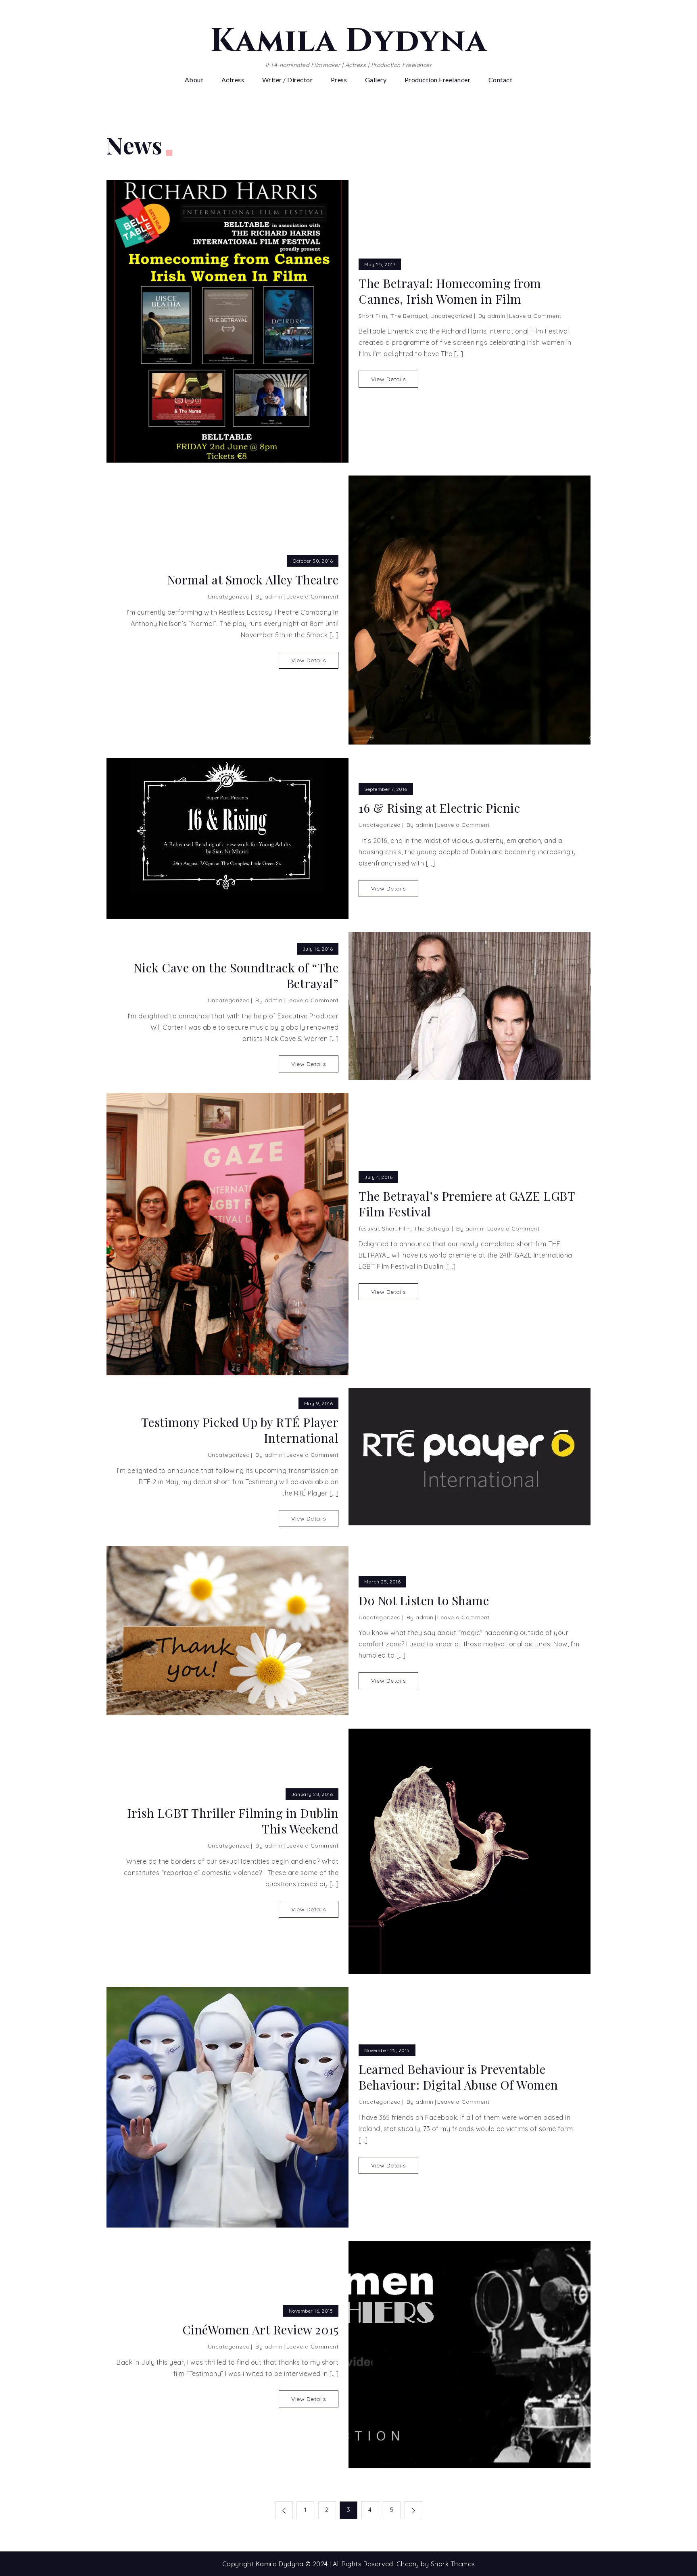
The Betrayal (409, 316)
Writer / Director (288, 80)
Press (339, 80)
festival (369, 1229)
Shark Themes (453, 2564)
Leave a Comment (535, 316)
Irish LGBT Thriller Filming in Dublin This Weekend (233, 1821)
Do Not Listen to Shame (424, 1601)
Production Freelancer (438, 80)
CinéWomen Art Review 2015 (260, 2330)
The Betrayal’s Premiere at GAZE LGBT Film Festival (467, 1204)
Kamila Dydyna (349, 41)
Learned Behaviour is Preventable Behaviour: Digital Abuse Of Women (458, 2077)
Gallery (376, 80)
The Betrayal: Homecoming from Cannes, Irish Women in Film (450, 291)
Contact (501, 80)
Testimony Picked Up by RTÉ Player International (240, 1430)
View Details (388, 379)
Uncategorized (452, 316)
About (194, 80)
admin (496, 316)
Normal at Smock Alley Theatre (253, 580)
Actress (233, 80)
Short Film (373, 316)
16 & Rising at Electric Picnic (439, 808)
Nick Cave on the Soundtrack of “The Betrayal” (236, 976)
